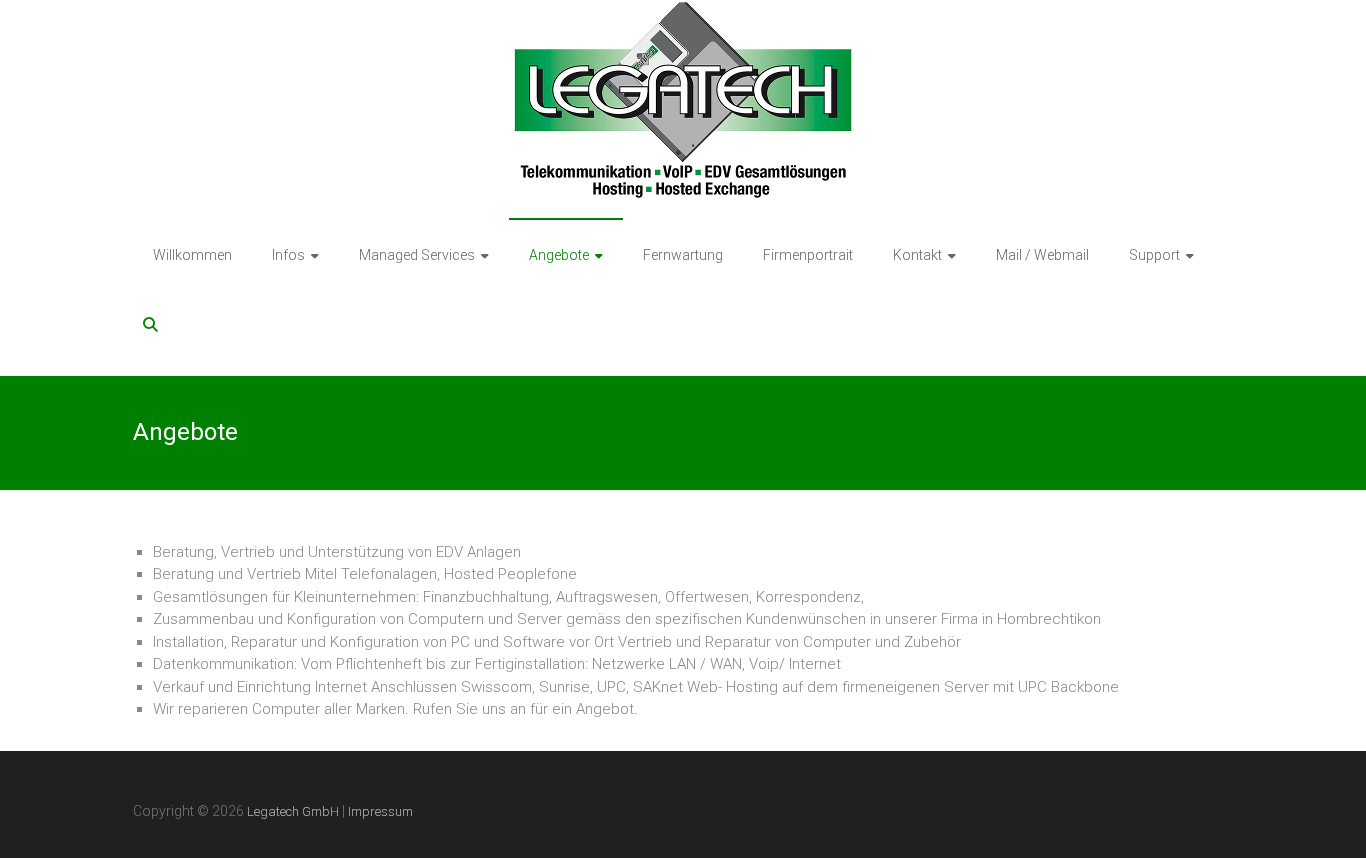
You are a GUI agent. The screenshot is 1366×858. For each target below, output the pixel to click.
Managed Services (417, 255)
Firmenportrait (808, 255)
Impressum (380, 811)
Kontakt (917, 255)
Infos (288, 255)
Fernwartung (683, 255)
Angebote (559, 255)
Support (1154, 255)
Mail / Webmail (1042, 255)
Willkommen (192, 255)
